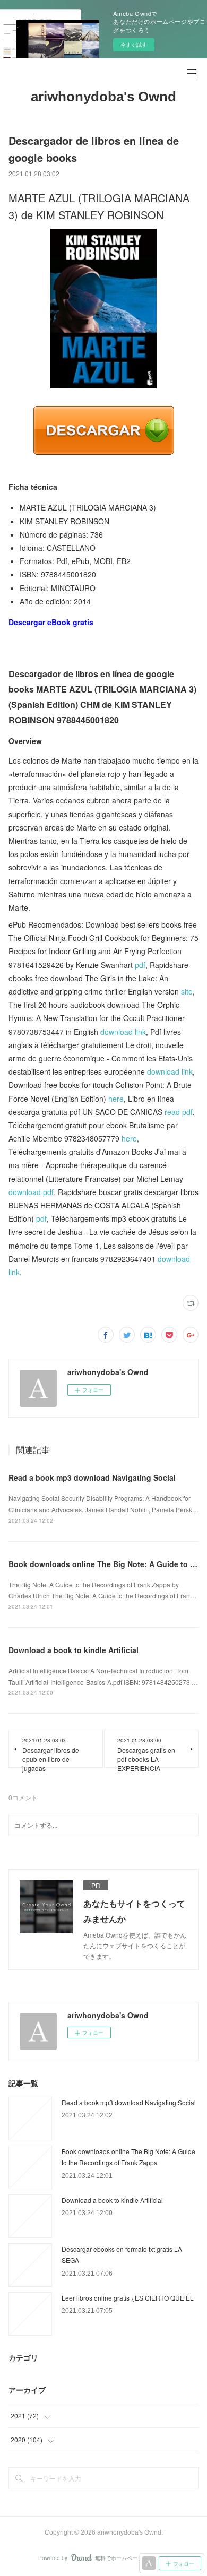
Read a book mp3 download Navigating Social (92, 1477)
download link (123, 1032)
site (187, 991)
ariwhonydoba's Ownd (103, 97)
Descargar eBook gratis (51, 622)
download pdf (31, 1192)
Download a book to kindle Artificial (74, 1650)
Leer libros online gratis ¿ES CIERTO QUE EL (128, 2298)
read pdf (179, 1112)
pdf (140, 965)
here (116, 1099)
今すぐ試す (134, 45)
